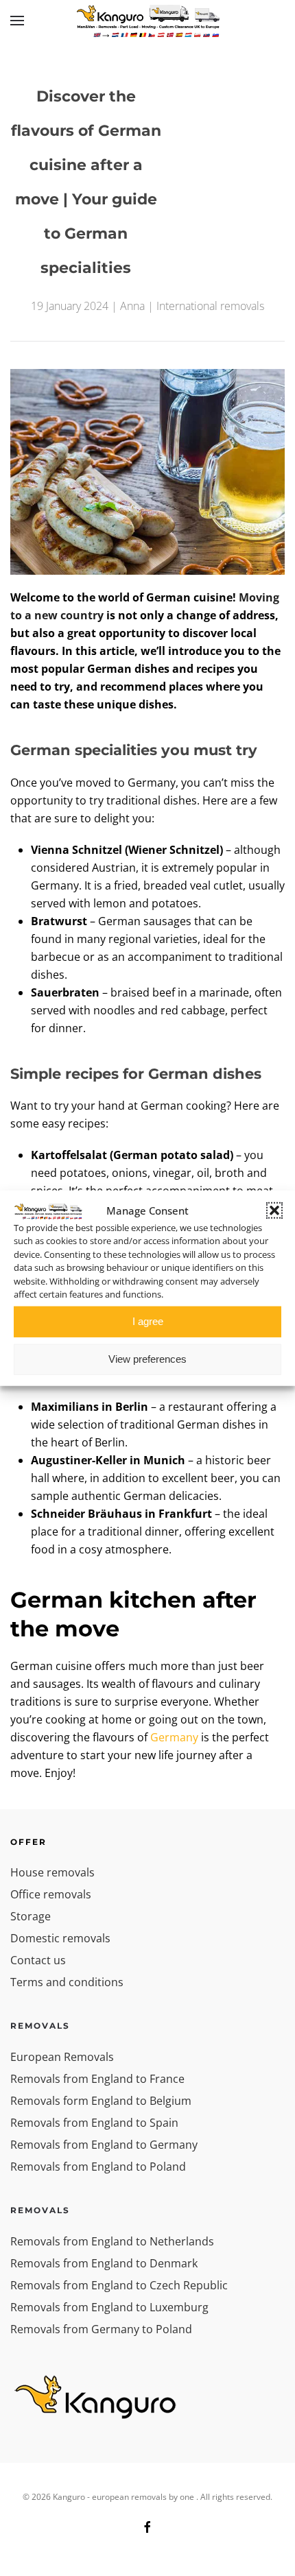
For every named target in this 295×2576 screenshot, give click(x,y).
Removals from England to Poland (98, 2167)
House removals (52, 1872)
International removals (210, 306)
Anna (132, 306)
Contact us (38, 1960)
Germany (174, 1737)
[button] (274, 1211)
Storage (31, 1916)
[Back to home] (147, 21)
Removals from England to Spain (94, 2123)
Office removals (51, 1894)
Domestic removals (60, 1938)
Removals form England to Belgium (101, 2101)
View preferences (147, 1359)
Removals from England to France (97, 2079)
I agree (148, 1321)
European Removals (62, 2057)
